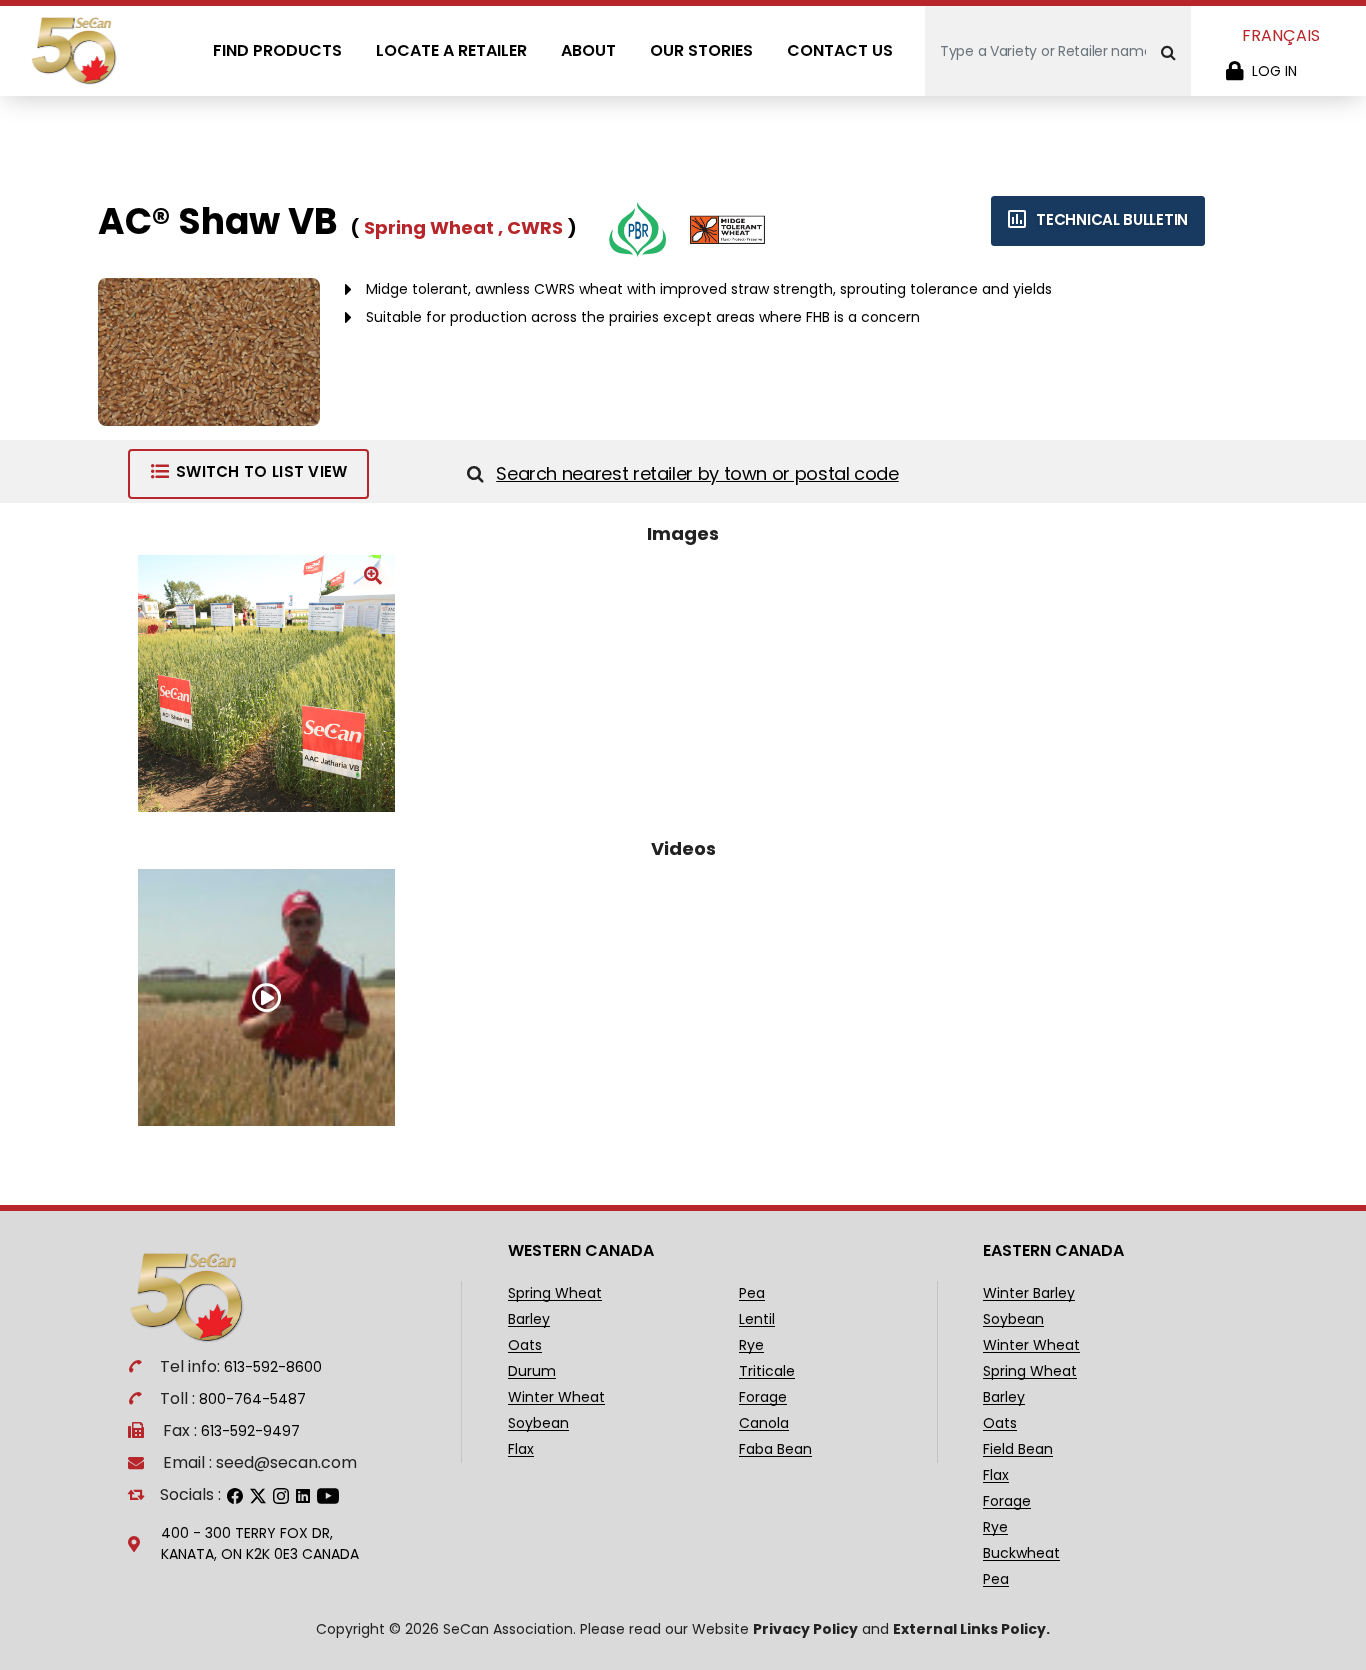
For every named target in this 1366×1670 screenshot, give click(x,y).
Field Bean (1018, 1449)
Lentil (757, 1319)
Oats (525, 1345)
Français (1281, 35)
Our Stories (701, 50)
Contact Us (840, 50)
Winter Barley (1029, 1293)
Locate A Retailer (451, 50)
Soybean (538, 1423)
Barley (529, 1319)
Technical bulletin (1110, 219)
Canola (764, 1423)
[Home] (75, 50)
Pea (752, 1293)
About (588, 50)
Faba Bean (775, 1449)
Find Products (277, 50)
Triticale (767, 1371)
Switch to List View (262, 471)
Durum (532, 1371)
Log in (1274, 71)
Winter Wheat (556, 1397)
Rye (751, 1345)
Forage (763, 1397)
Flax (521, 1449)
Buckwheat (1021, 1553)
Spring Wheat (555, 1293)
